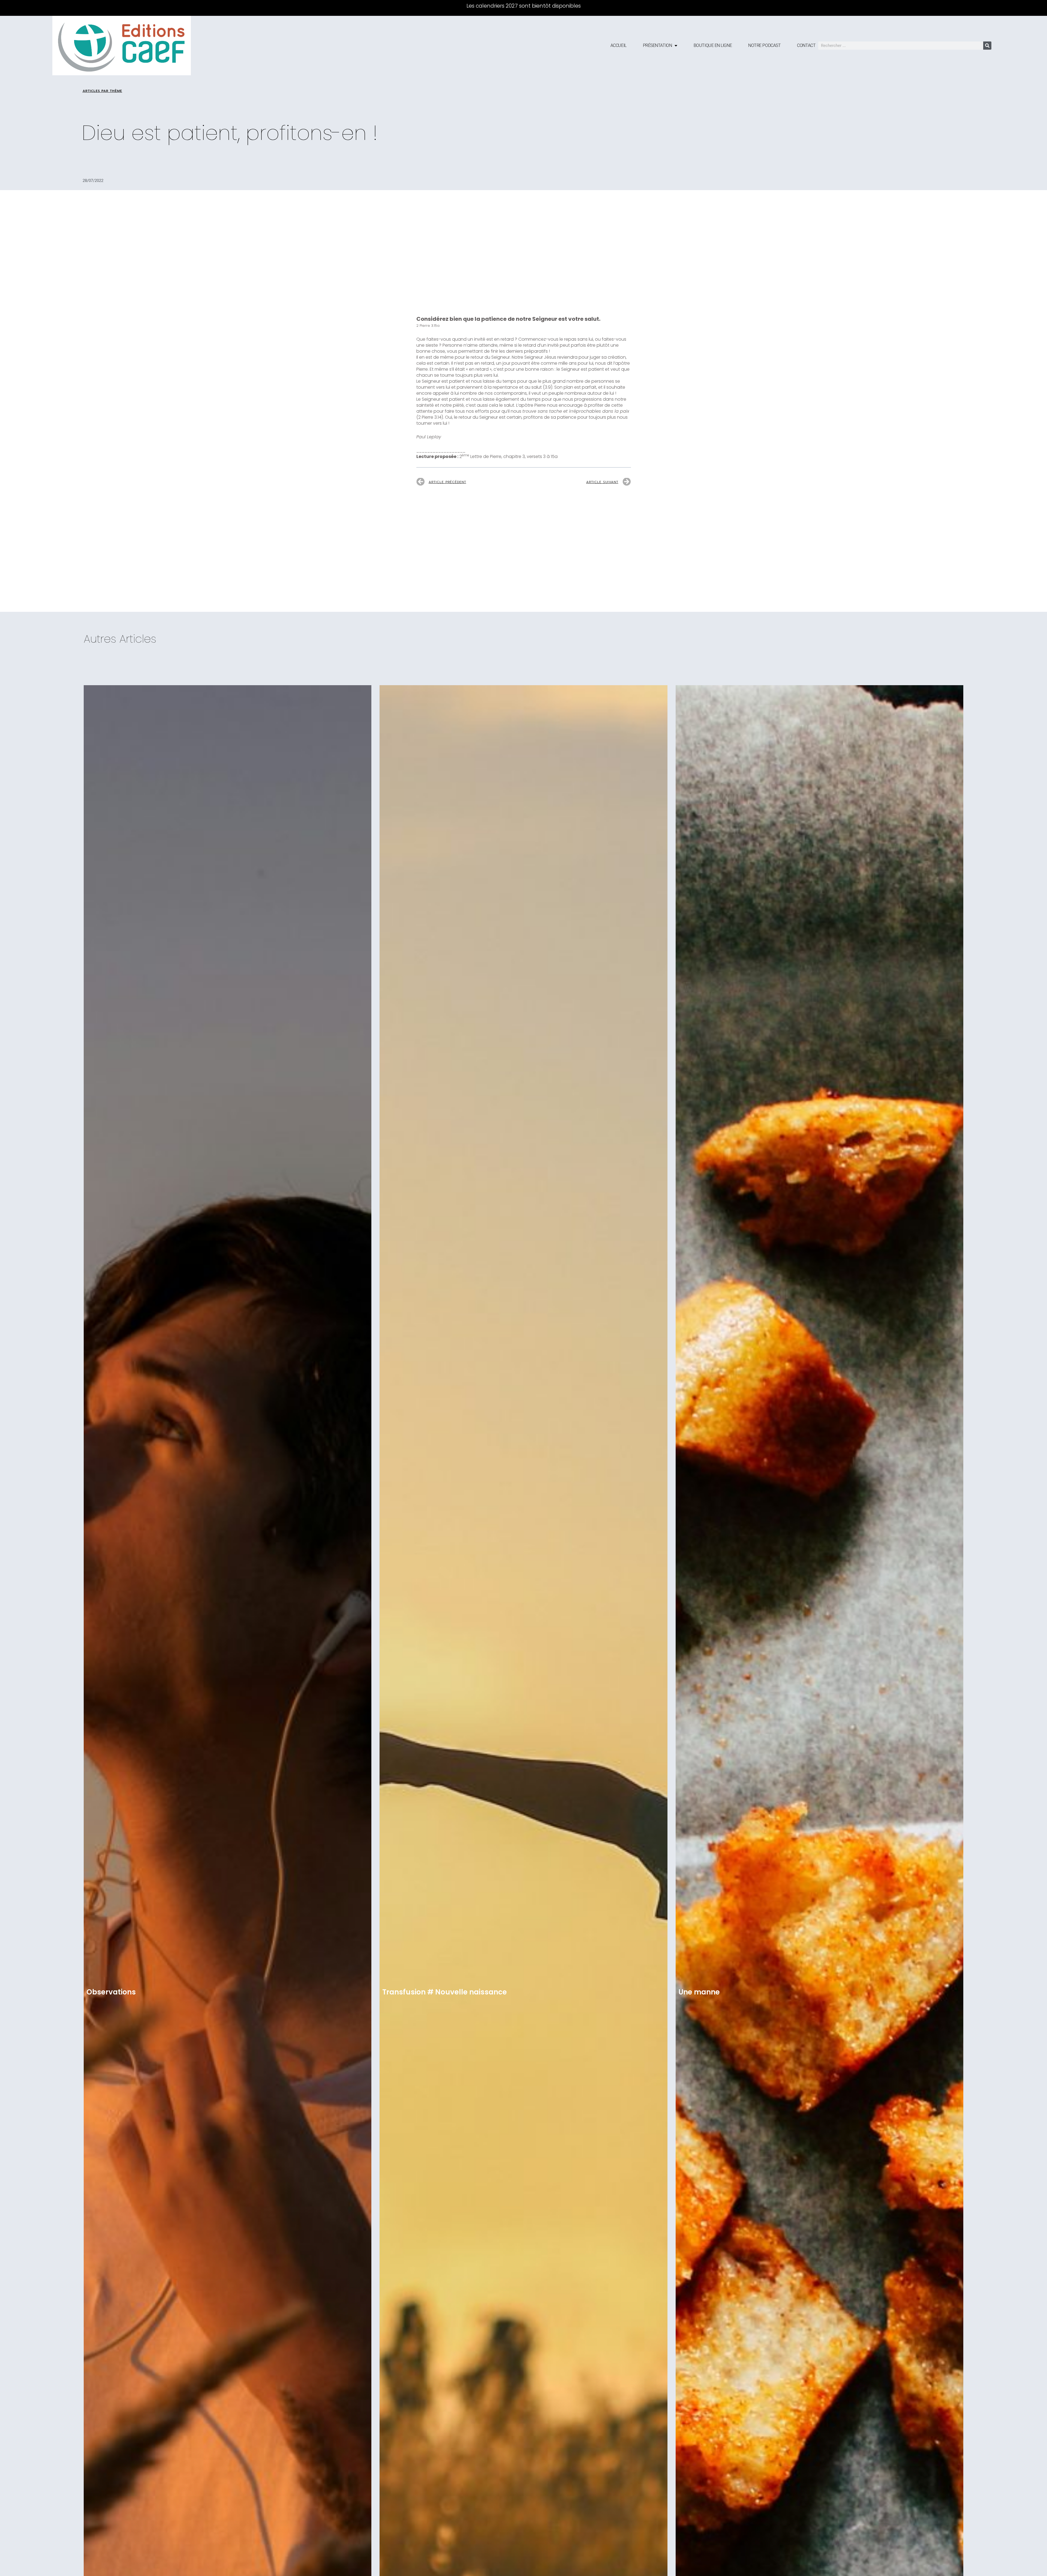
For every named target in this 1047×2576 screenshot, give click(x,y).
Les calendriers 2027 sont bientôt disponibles (524, 6)
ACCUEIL (619, 45)
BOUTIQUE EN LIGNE (713, 45)
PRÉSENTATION (658, 45)
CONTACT (806, 45)
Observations (111, 1992)
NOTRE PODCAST (764, 45)
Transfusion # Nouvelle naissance (445, 1992)
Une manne (699, 1992)
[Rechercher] (987, 46)
